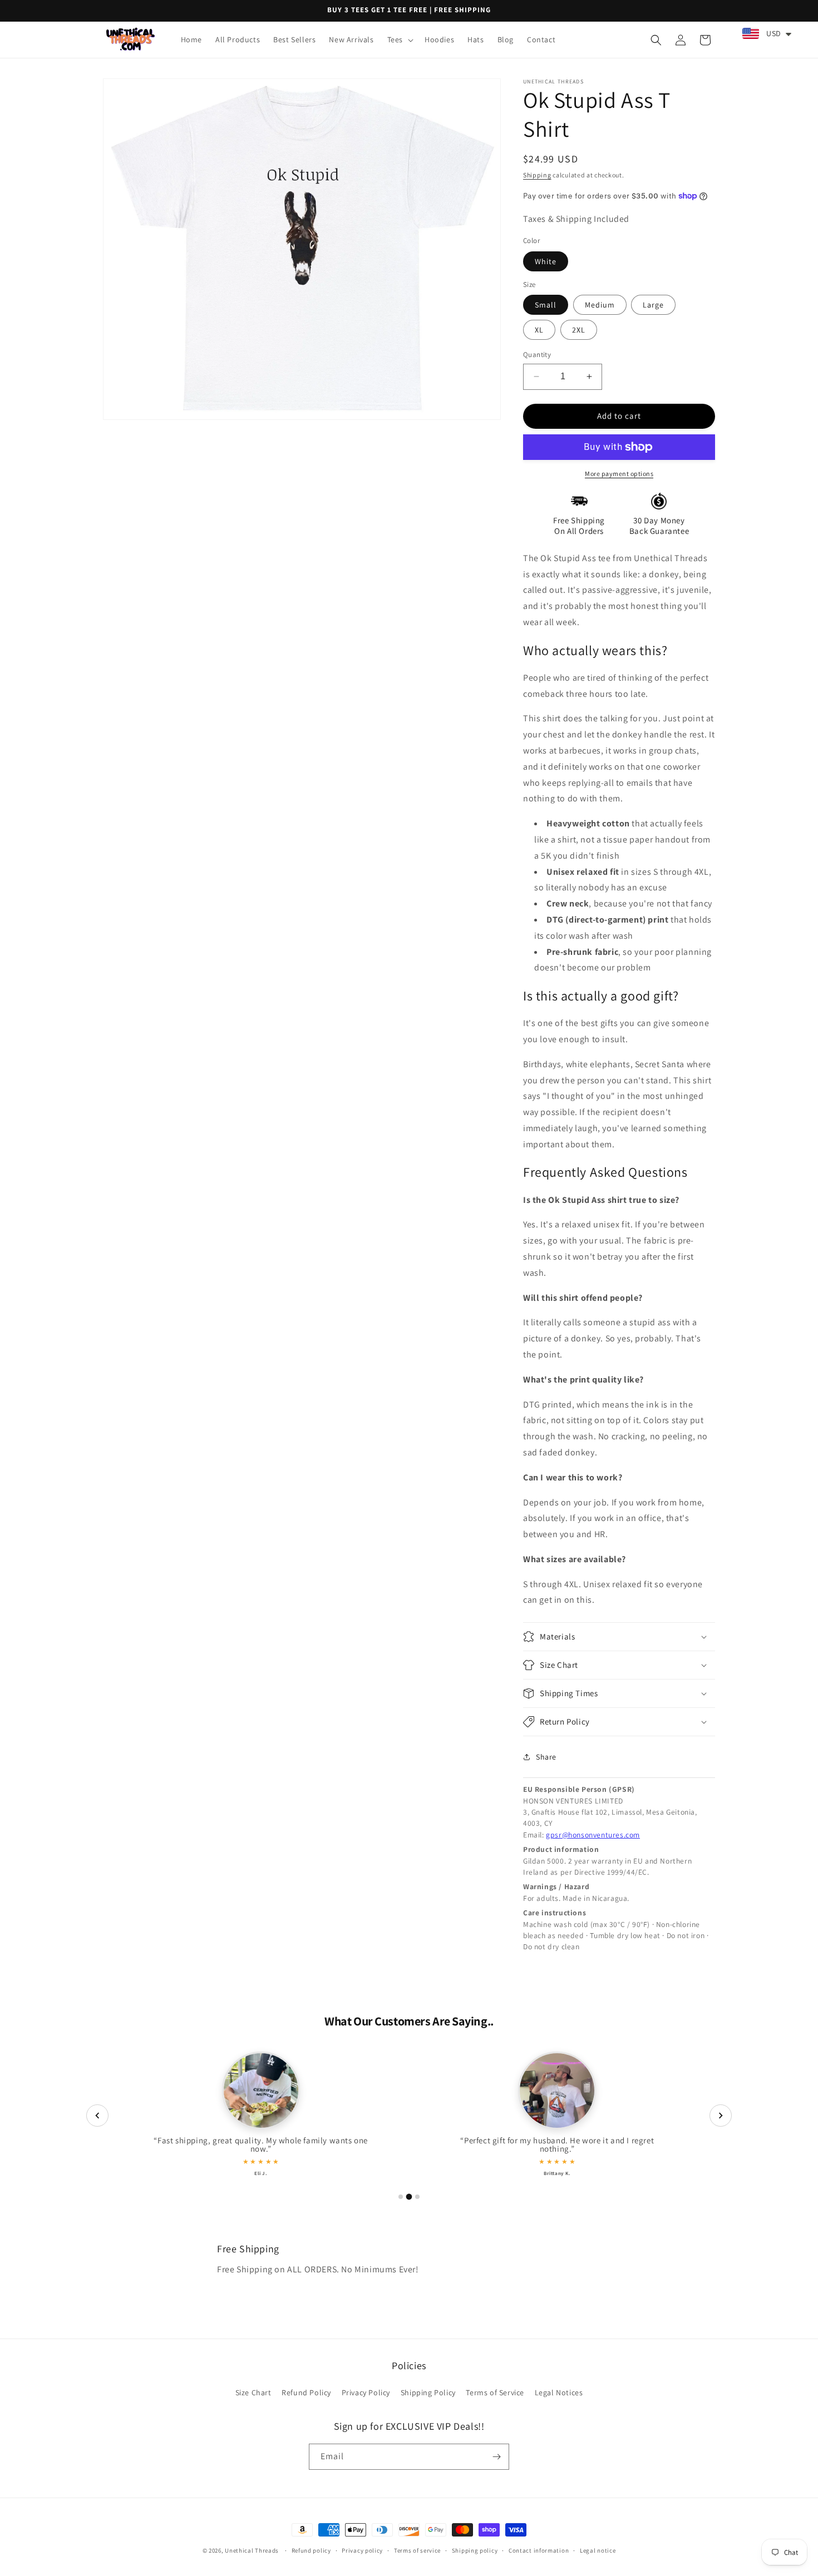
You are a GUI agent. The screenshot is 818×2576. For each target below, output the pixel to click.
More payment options (619, 474)
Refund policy (311, 2550)
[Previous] (97, 2116)
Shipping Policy (428, 2392)
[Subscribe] (496, 2457)
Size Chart (253, 2392)
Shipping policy (475, 2550)
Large (653, 305)
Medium (600, 305)
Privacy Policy (366, 2392)
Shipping (537, 175)
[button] (399, 39)
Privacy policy (362, 2550)
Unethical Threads (252, 2550)
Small (546, 305)
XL (539, 330)
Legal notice (598, 2550)
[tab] (401, 2197)
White (546, 261)
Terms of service (417, 2550)
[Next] (721, 2116)
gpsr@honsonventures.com (593, 1835)
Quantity (537, 355)
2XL (579, 330)
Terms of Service (495, 2392)
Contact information (539, 2550)
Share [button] (546, 1757)
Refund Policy (306, 2392)
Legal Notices (559, 2392)
